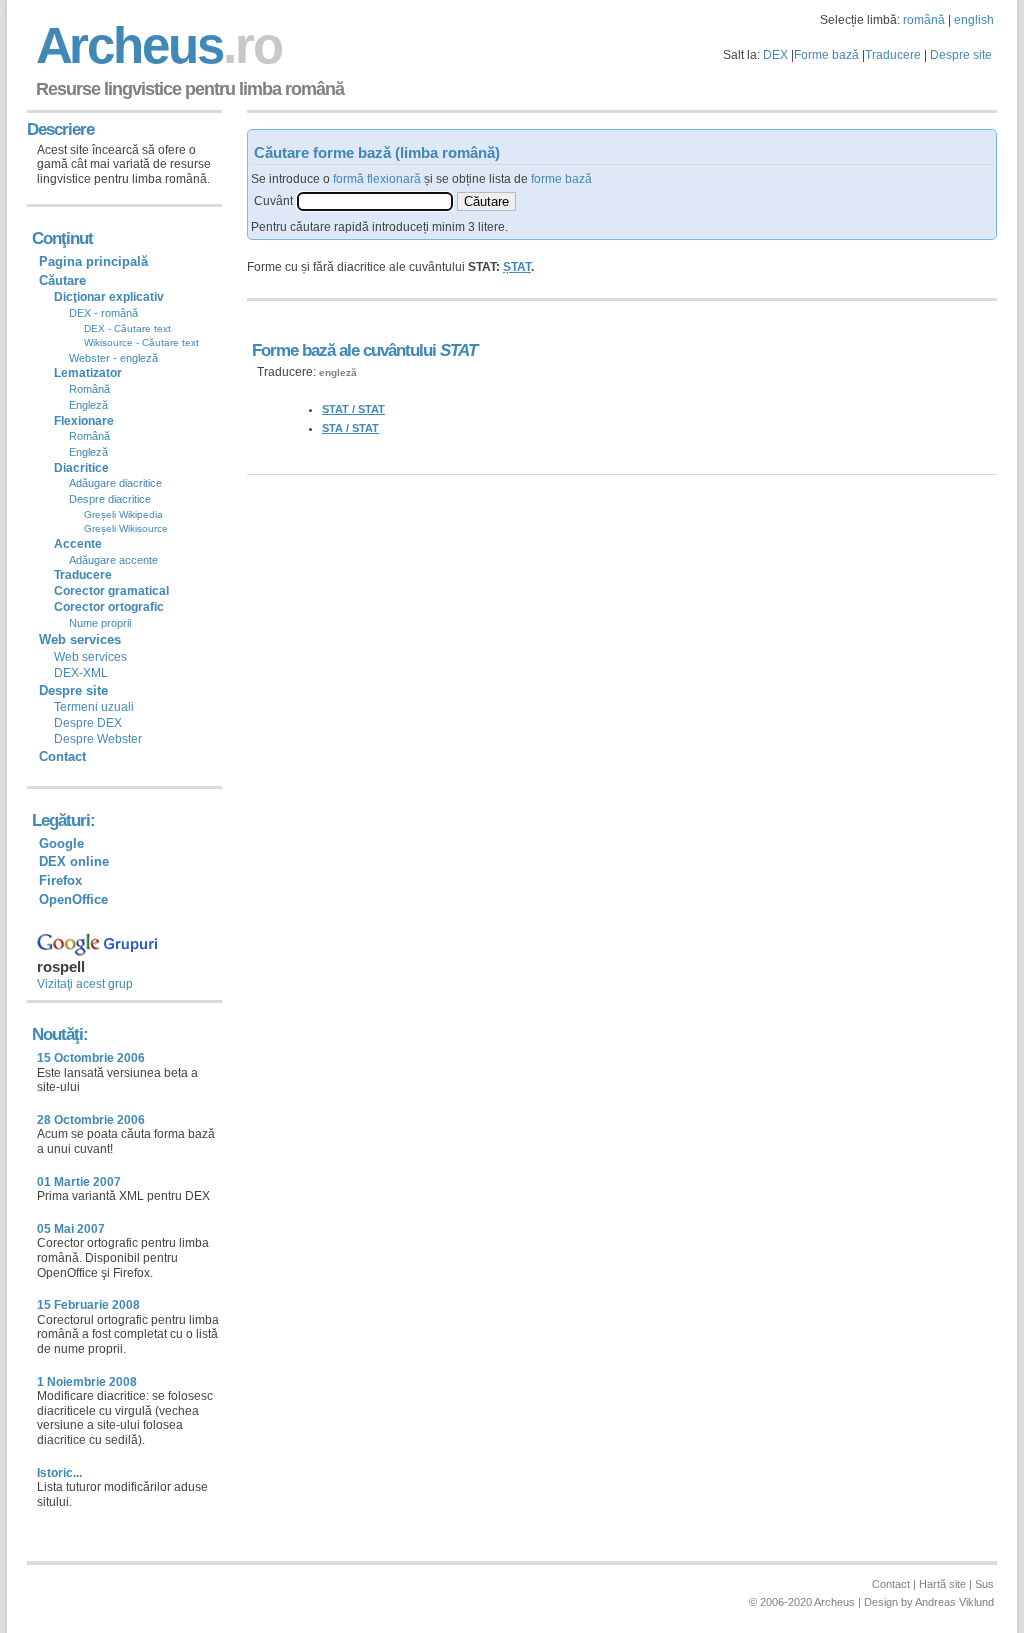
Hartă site (942, 1584)
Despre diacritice (110, 499)
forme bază (561, 179)
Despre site (961, 55)
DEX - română (103, 313)
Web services (90, 657)
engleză (338, 372)
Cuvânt (273, 201)
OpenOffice (73, 899)
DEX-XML (81, 673)
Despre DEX (88, 723)
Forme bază (826, 55)
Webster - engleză (113, 358)
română (924, 20)
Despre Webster (98, 739)
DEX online (74, 861)
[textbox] (375, 201)
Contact (62, 756)
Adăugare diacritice (115, 483)
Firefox (60, 880)
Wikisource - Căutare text (141, 342)
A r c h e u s (156, 45)
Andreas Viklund (954, 1602)
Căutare (62, 280)
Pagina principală (93, 261)
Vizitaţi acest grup (85, 984)
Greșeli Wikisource (126, 528)
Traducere (893, 55)
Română (89, 389)
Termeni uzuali (94, 707)
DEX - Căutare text (127, 328)
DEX (775, 55)
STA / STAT (350, 428)
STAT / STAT (353, 409)
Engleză (88, 405)
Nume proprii (100, 623)
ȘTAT (517, 267)
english (974, 20)
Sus (984, 1584)
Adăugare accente (113, 560)
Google (61, 843)
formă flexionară (377, 179)
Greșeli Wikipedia (123, 514)
